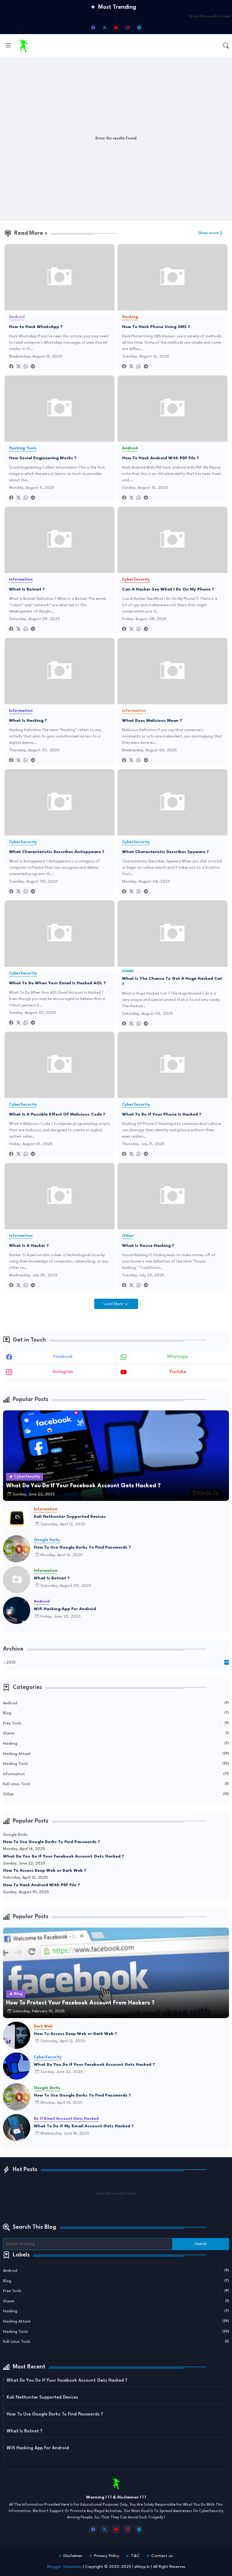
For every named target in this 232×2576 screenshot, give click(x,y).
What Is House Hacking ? (148, 1246)
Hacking (116, 1744)
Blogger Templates (64, 2567)
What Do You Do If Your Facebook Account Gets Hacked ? (64, 1856)
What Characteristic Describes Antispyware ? (57, 852)
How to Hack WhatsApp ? (36, 327)
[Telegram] (33, 367)
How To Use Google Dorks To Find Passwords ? (82, 1547)
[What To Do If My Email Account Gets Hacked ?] (17, 2128)
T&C (135, 2556)
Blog (116, 1713)
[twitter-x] (105, 27)
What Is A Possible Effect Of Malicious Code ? (57, 1114)
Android (116, 1703)
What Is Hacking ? (28, 721)
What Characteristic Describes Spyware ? (166, 852)
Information (116, 1774)
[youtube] (116, 27)
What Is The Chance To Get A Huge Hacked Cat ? (172, 981)
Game (116, 1733)
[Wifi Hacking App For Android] (17, 1610)
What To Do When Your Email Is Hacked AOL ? (58, 983)
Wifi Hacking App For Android (65, 1609)
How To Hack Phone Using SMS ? (156, 327)
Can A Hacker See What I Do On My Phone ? (168, 589)
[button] (226, 46)
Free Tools (116, 1723)
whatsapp (178, 1357)
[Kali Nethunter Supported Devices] (17, 1518)
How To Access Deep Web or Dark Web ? (45, 1871)
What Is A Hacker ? (29, 1246)
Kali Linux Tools (116, 1784)
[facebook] (93, 27)
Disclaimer (73, 2556)
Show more (208, 233)
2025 (118, 1663)
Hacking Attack (116, 1754)
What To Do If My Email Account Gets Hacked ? (84, 2126)
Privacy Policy (107, 2556)
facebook (63, 1357)
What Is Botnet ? (27, 589)
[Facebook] (11, 367)
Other (116, 1794)
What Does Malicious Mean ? (152, 721)
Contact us (162, 2556)
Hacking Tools (116, 1764)
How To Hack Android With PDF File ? (161, 458)
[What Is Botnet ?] (17, 1580)
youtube (178, 1372)
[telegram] (139, 27)
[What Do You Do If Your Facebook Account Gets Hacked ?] (17, 2066)
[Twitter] (18, 367)
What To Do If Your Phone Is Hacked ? (162, 1114)
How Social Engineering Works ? (43, 458)
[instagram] (127, 27)
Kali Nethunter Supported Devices (70, 1517)
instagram (63, 1372)
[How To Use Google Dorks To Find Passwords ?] (17, 1549)
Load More (114, 1304)
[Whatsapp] (26, 367)
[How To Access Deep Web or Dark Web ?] (17, 2035)
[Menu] (8, 46)
